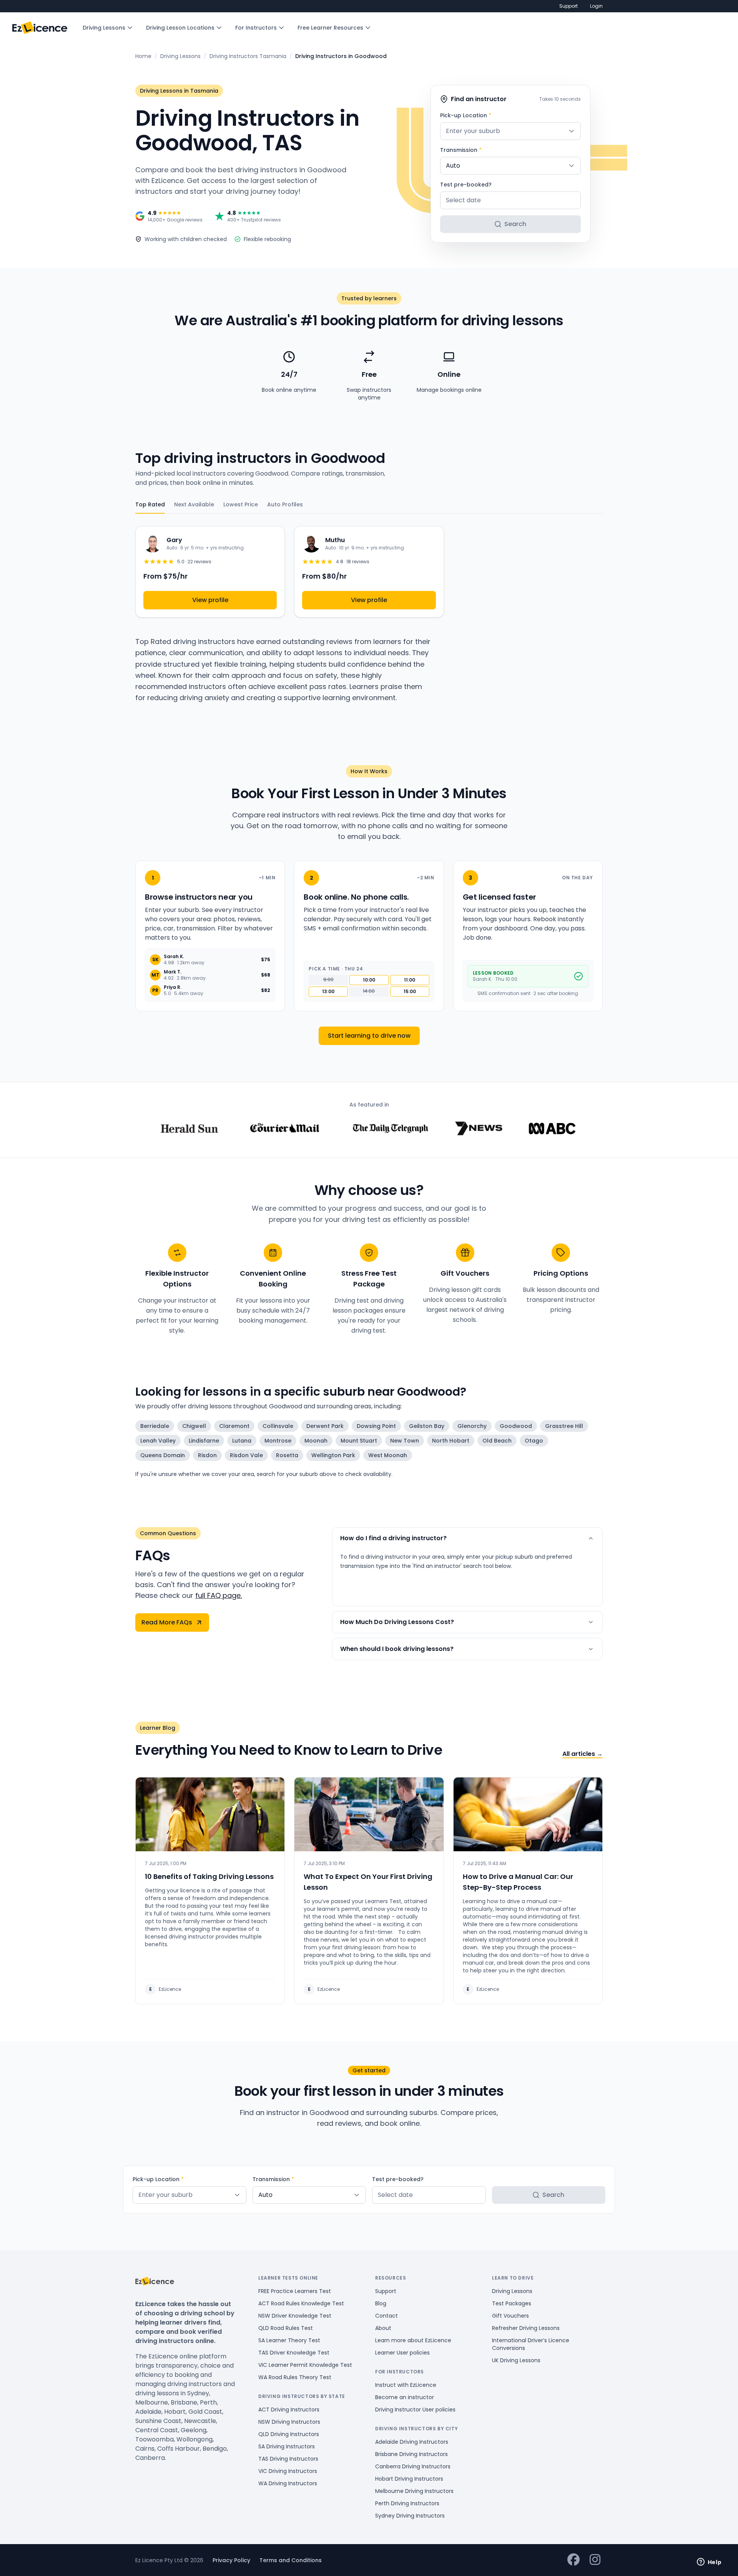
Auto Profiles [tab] (285, 504)
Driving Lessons (104, 28)
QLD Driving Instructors (289, 2434)
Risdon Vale (246, 1455)
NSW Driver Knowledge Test (295, 2316)
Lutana (242, 1441)
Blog (381, 2303)
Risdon (207, 1455)
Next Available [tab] (194, 504)
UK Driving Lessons (516, 2360)
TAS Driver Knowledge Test (294, 2353)
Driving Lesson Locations (180, 28)
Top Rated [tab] (150, 504)
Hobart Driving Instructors (409, 2479)
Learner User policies (402, 2353)
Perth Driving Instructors (407, 2503)
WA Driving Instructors (288, 2483)
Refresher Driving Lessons (526, 2328)
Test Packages (512, 2303)
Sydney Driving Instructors (410, 2516)
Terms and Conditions (291, 2560)
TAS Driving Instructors (288, 2459)
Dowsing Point (376, 1426)
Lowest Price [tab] (241, 504)
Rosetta (287, 1455)
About (383, 2328)
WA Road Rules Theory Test (295, 2377)
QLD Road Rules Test (286, 2328)
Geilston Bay (427, 1426)
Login (596, 6)
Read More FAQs (167, 1622)
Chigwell (194, 1426)
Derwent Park (325, 1426)
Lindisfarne (204, 1441)
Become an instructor (405, 2397)
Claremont (234, 1426)
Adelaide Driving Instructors (412, 2442)
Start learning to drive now (369, 1036)
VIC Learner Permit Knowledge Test (305, 2365)
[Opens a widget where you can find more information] (709, 2563)
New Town (405, 1441)
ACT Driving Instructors (289, 2410)
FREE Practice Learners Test (295, 2291)
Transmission (461, 150)
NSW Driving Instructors (289, 2422)
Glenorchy (472, 1426)
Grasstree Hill (564, 1426)
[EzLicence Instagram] (595, 2560)
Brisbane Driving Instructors (411, 2454)
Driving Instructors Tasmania (248, 56)
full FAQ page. (219, 1595)
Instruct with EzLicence (406, 2385)
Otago (534, 1441)
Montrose (278, 1441)
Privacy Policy (231, 2560)
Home (143, 56)
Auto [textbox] (453, 166)
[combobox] (510, 131)
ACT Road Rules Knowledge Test (301, 2303)
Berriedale (155, 1426)
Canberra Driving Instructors (413, 2466)
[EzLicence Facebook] (573, 2560)
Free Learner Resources (330, 28)
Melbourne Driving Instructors (414, 2491)
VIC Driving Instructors (288, 2471)
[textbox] (510, 131)
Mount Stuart (359, 1441)
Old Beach (497, 1441)
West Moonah (388, 1455)
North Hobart (451, 1441)
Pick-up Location (466, 115)
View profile (210, 600)
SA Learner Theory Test (289, 2340)
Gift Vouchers (510, 2316)
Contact (386, 2316)
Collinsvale (278, 1426)
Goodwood (516, 1426)
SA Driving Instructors (287, 2446)
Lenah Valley (158, 1441)
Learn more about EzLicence (413, 2340)
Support (568, 6)
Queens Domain (163, 1455)
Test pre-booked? (466, 185)
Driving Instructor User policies (415, 2410)
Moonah (316, 1441)
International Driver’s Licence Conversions (531, 2344)
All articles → (583, 1754)
